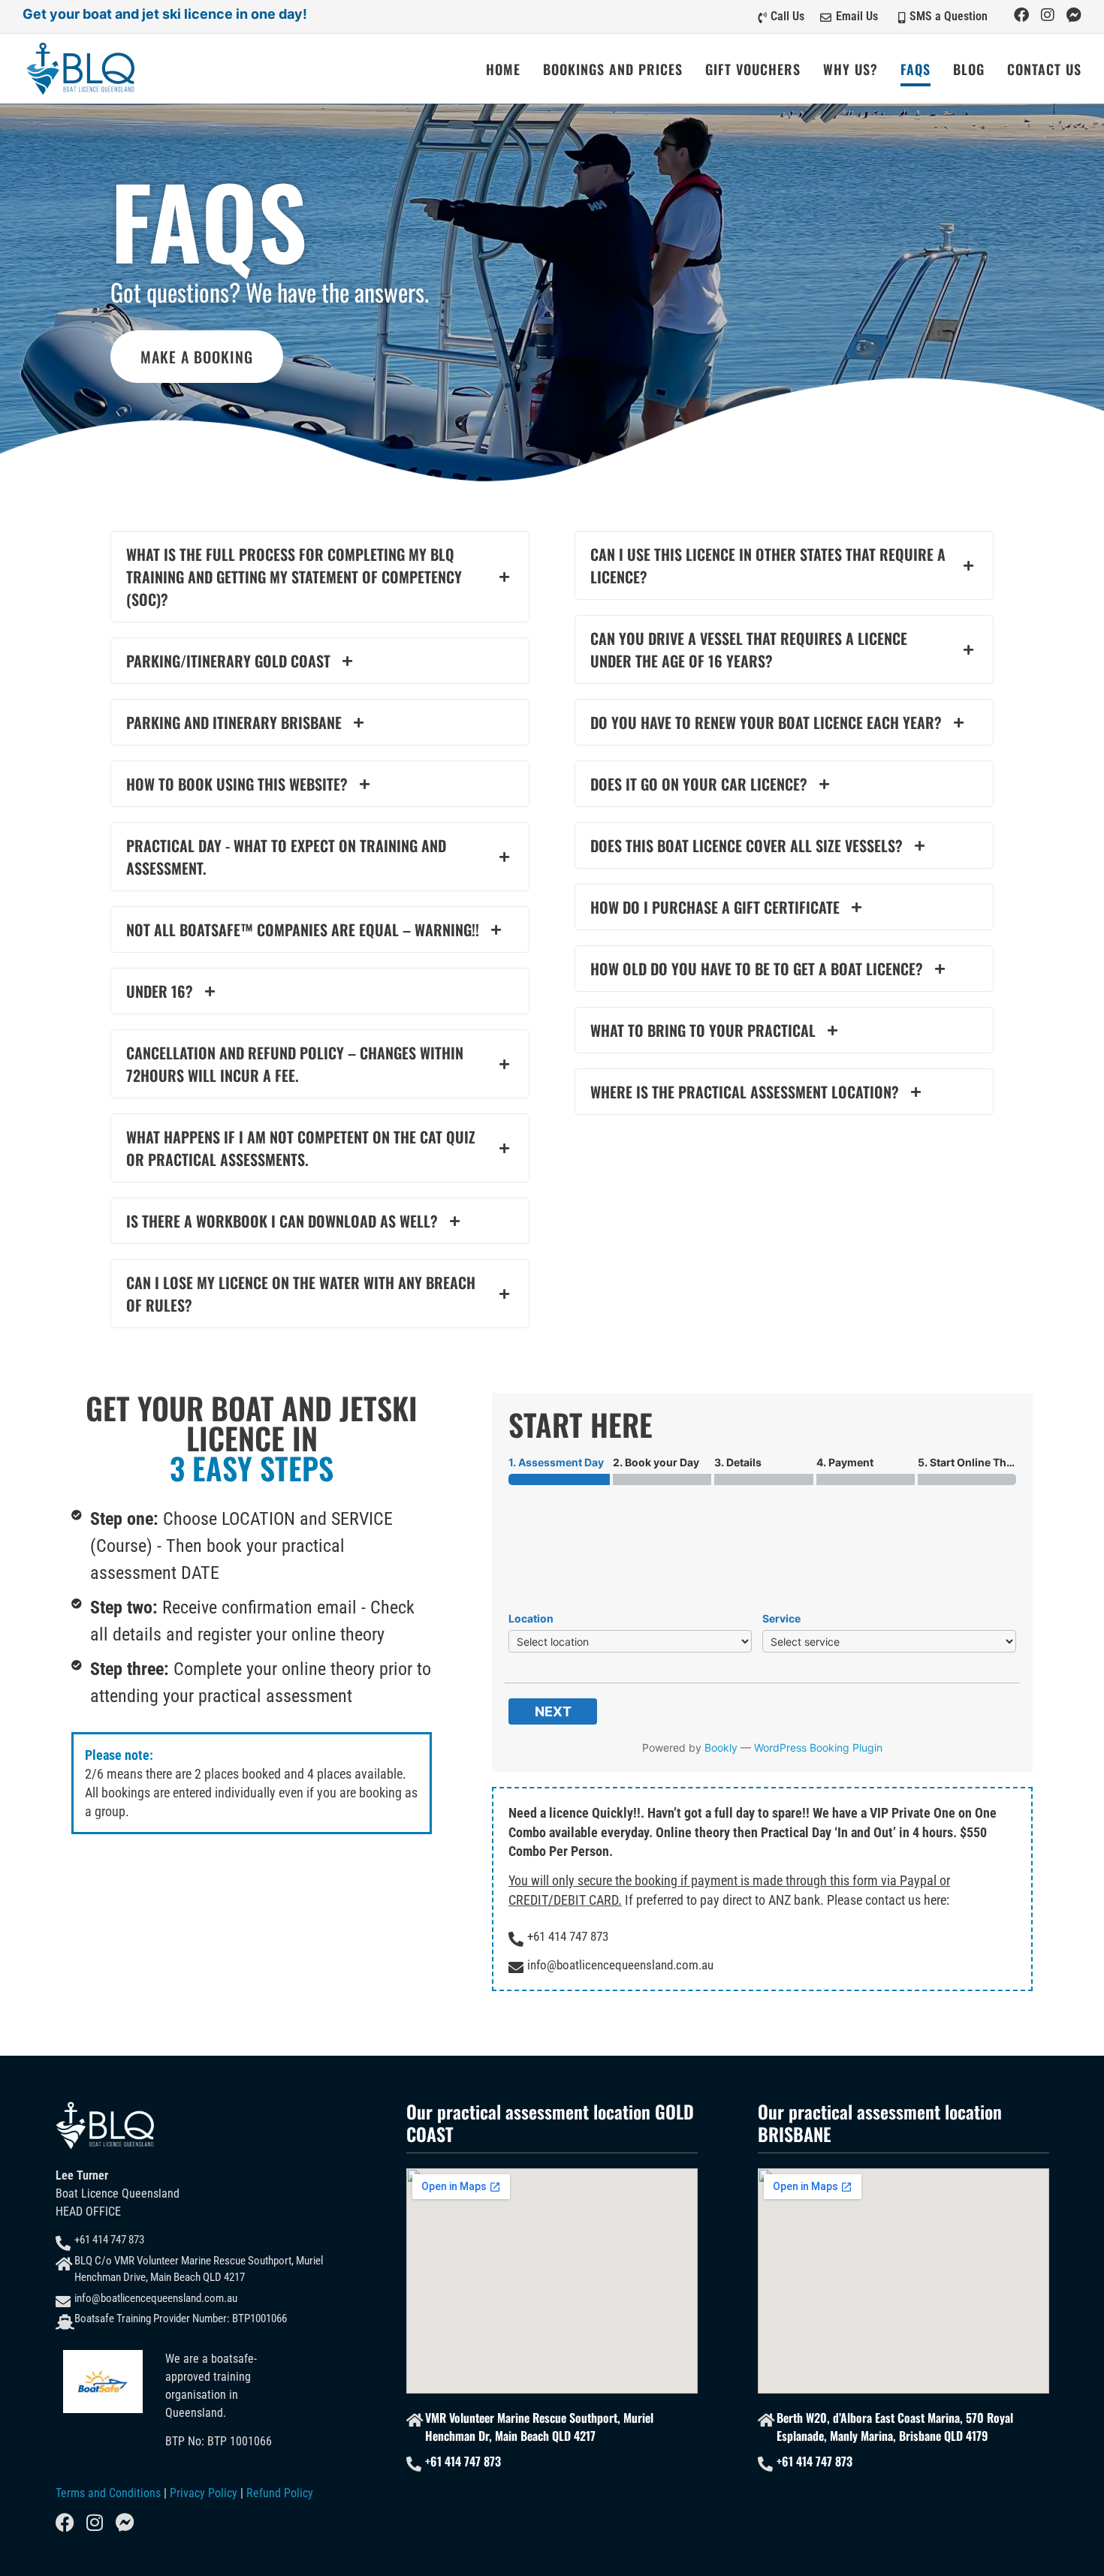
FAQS (915, 69)
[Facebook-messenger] (1074, 15)
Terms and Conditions (108, 2493)
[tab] (320, 577)
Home (503, 69)
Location (531, 1618)
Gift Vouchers (753, 69)
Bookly (721, 1747)
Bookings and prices (613, 69)
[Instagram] (1048, 15)
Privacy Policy (204, 2493)
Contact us (1044, 69)
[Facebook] (1021, 15)
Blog (969, 69)
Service (781, 1618)
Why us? (851, 69)
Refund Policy (280, 2493)
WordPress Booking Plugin (818, 1747)
